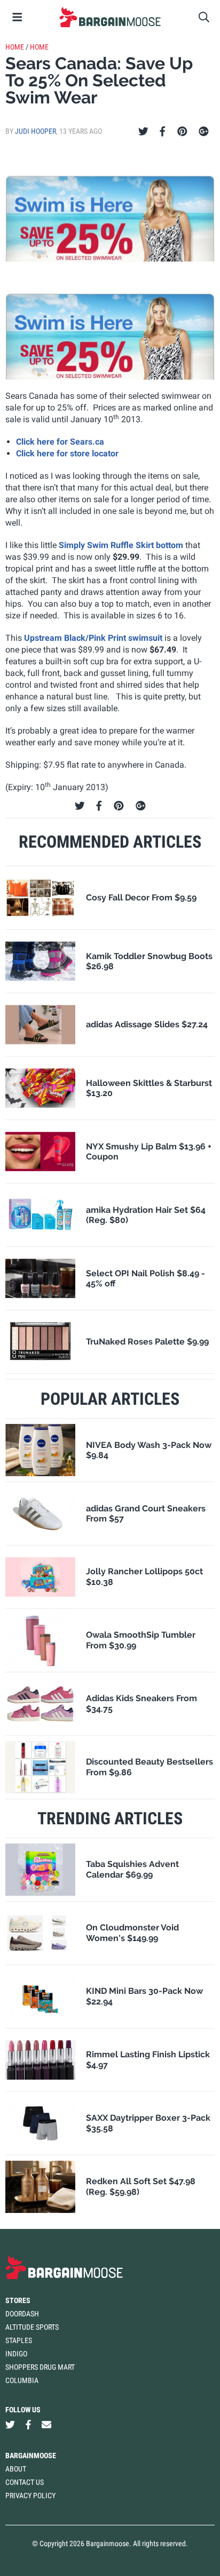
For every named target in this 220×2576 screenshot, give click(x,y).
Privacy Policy (30, 2495)
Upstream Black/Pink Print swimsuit (93, 638)
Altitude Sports (32, 2327)
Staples (19, 2340)
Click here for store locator (67, 453)
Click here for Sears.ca (60, 442)
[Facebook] (162, 132)
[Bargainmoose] (110, 17)
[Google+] (204, 132)
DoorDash (22, 2314)
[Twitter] (143, 132)
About (16, 2469)
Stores (18, 2300)
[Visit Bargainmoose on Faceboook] (28, 2425)
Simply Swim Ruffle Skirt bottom (121, 545)
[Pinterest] (182, 132)
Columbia (22, 2380)
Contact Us (25, 2482)
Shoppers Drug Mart (40, 2367)
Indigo (16, 2354)
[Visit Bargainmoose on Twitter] (10, 2425)
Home (15, 47)
